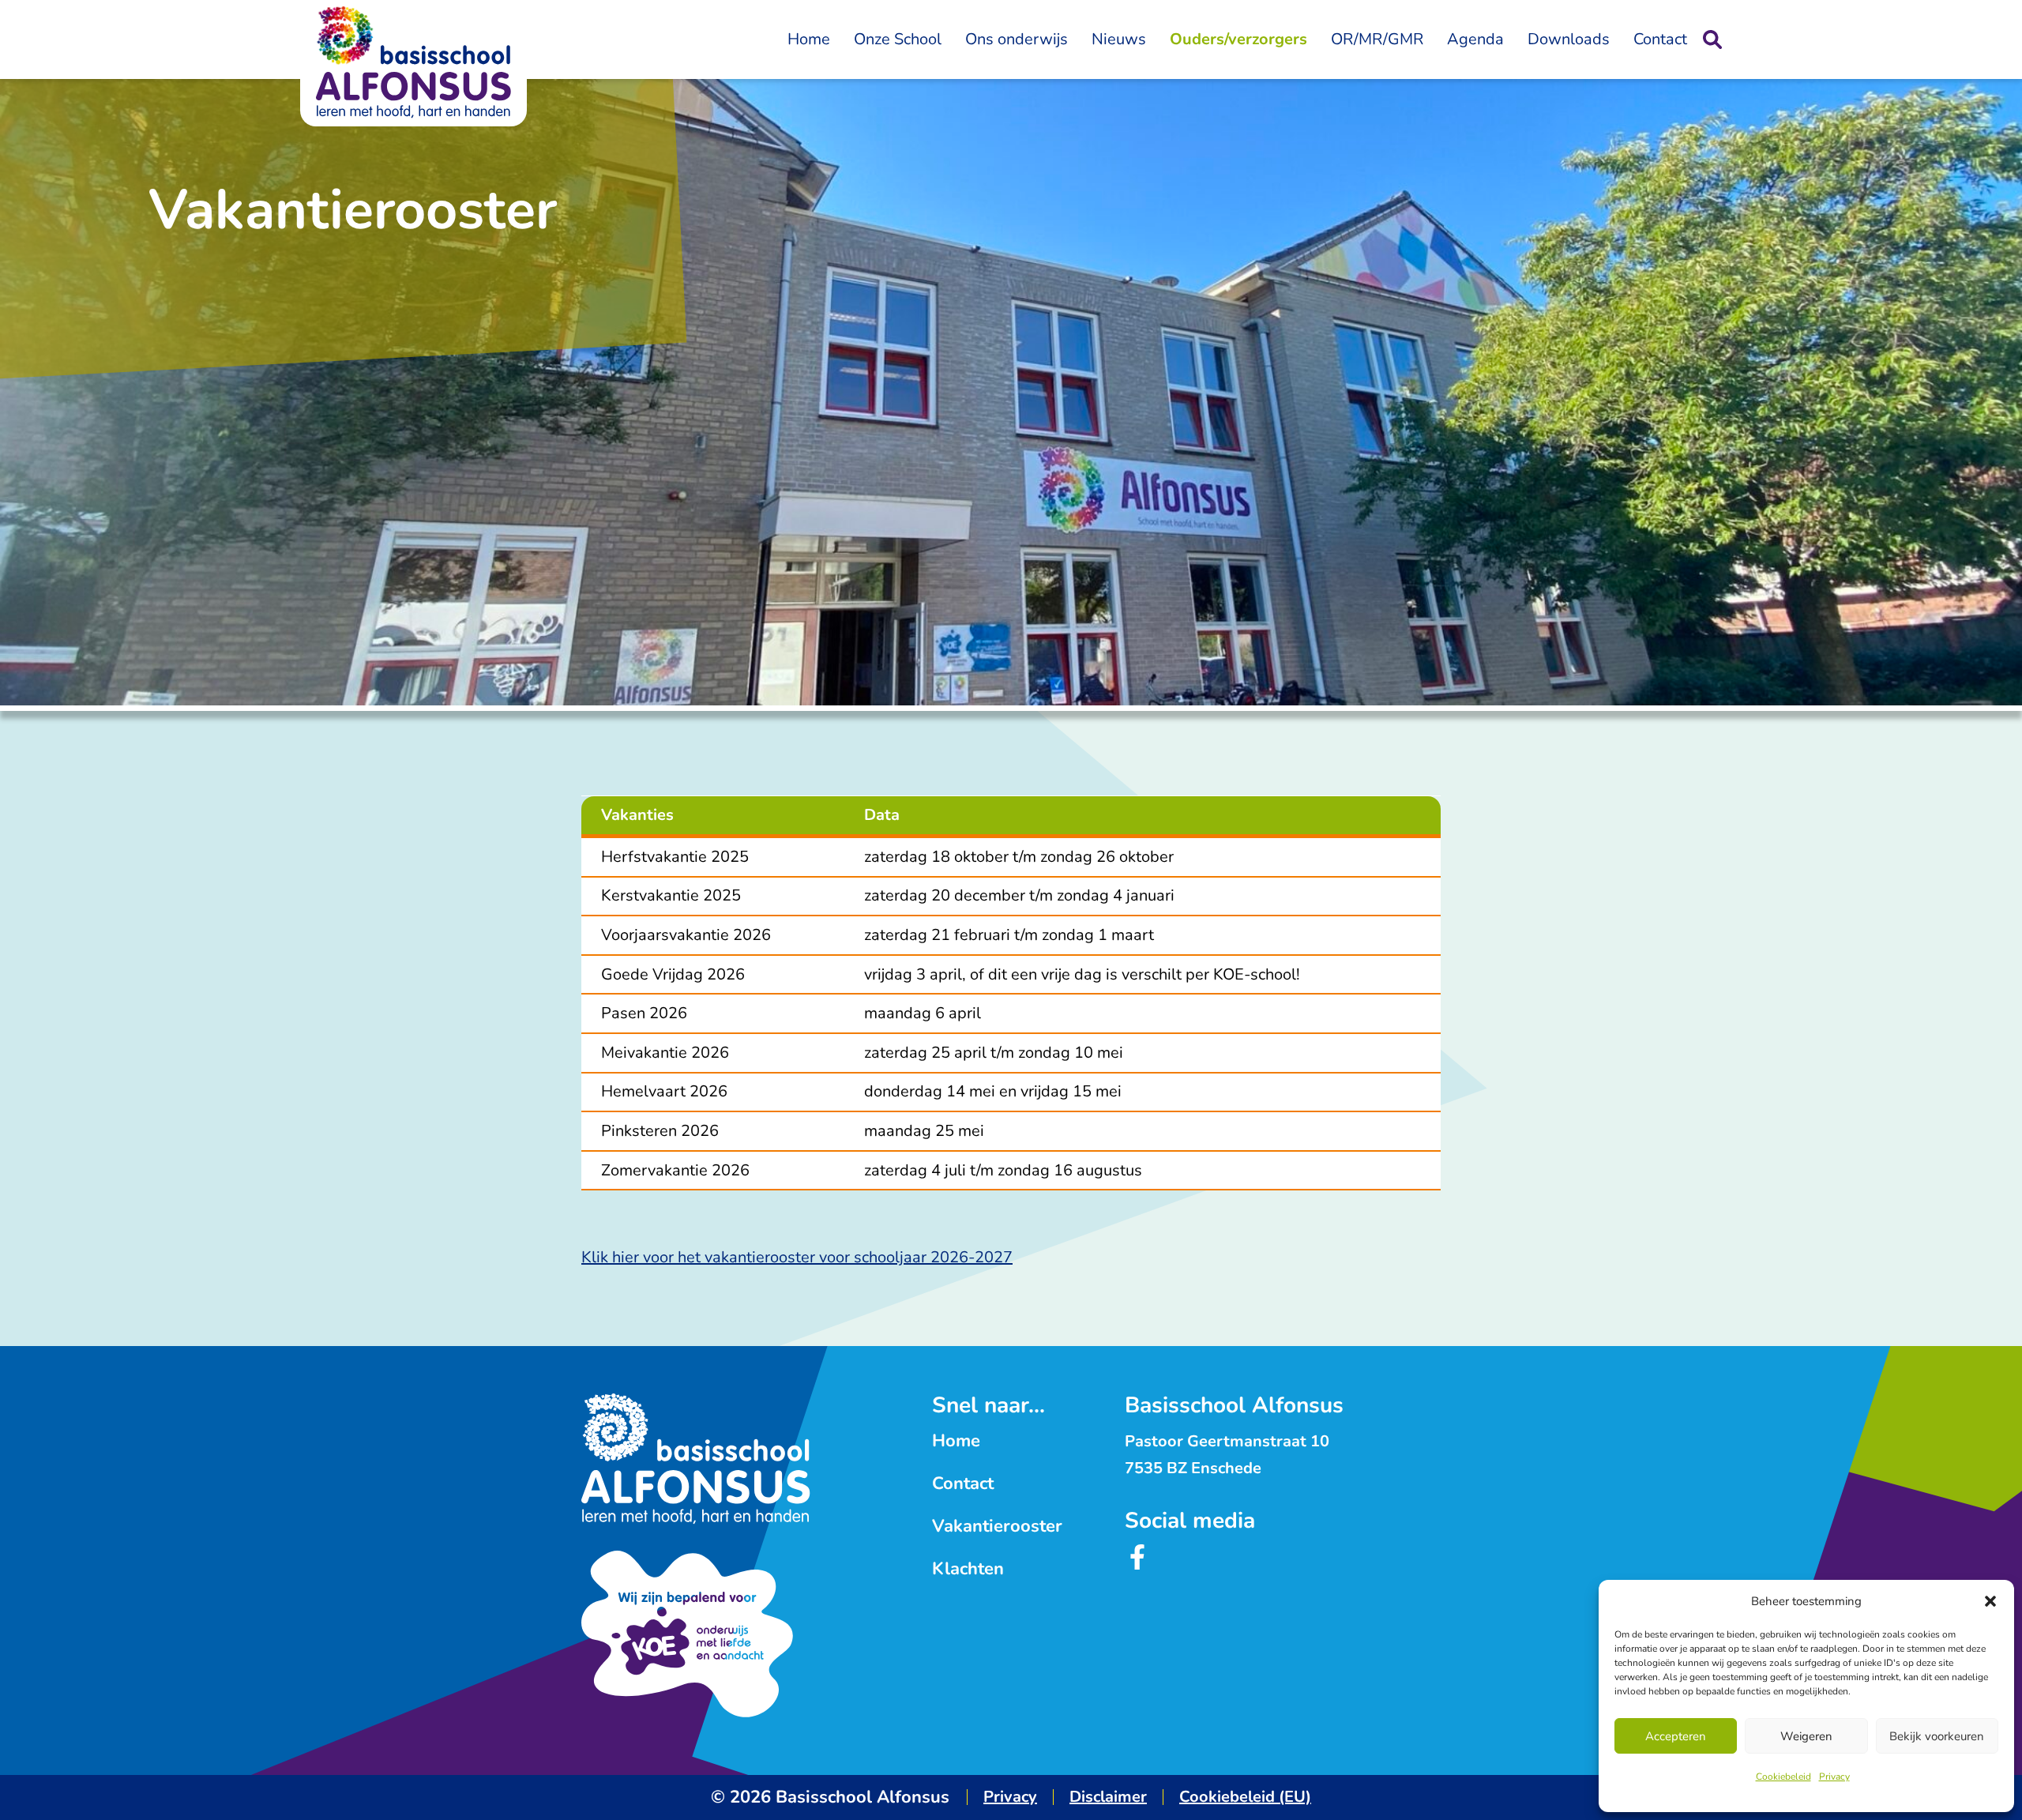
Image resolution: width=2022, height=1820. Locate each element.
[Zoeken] (1712, 39)
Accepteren (1676, 1736)
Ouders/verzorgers (1238, 39)
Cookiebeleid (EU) (1245, 1797)
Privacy (1834, 1777)
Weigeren (1806, 1736)
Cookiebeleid (1783, 1777)
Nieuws (1119, 39)
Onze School (898, 39)
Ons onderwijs (1017, 39)
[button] (1990, 1601)
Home (809, 39)
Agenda (1475, 39)
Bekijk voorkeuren (1937, 1736)
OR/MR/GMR (1377, 39)
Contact (1660, 39)
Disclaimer (1108, 1797)
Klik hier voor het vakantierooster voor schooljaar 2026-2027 (797, 1257)
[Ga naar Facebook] (1137, 1564)
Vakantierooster (997, 1526)
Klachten (968, 1569)
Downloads (1569, 39)
